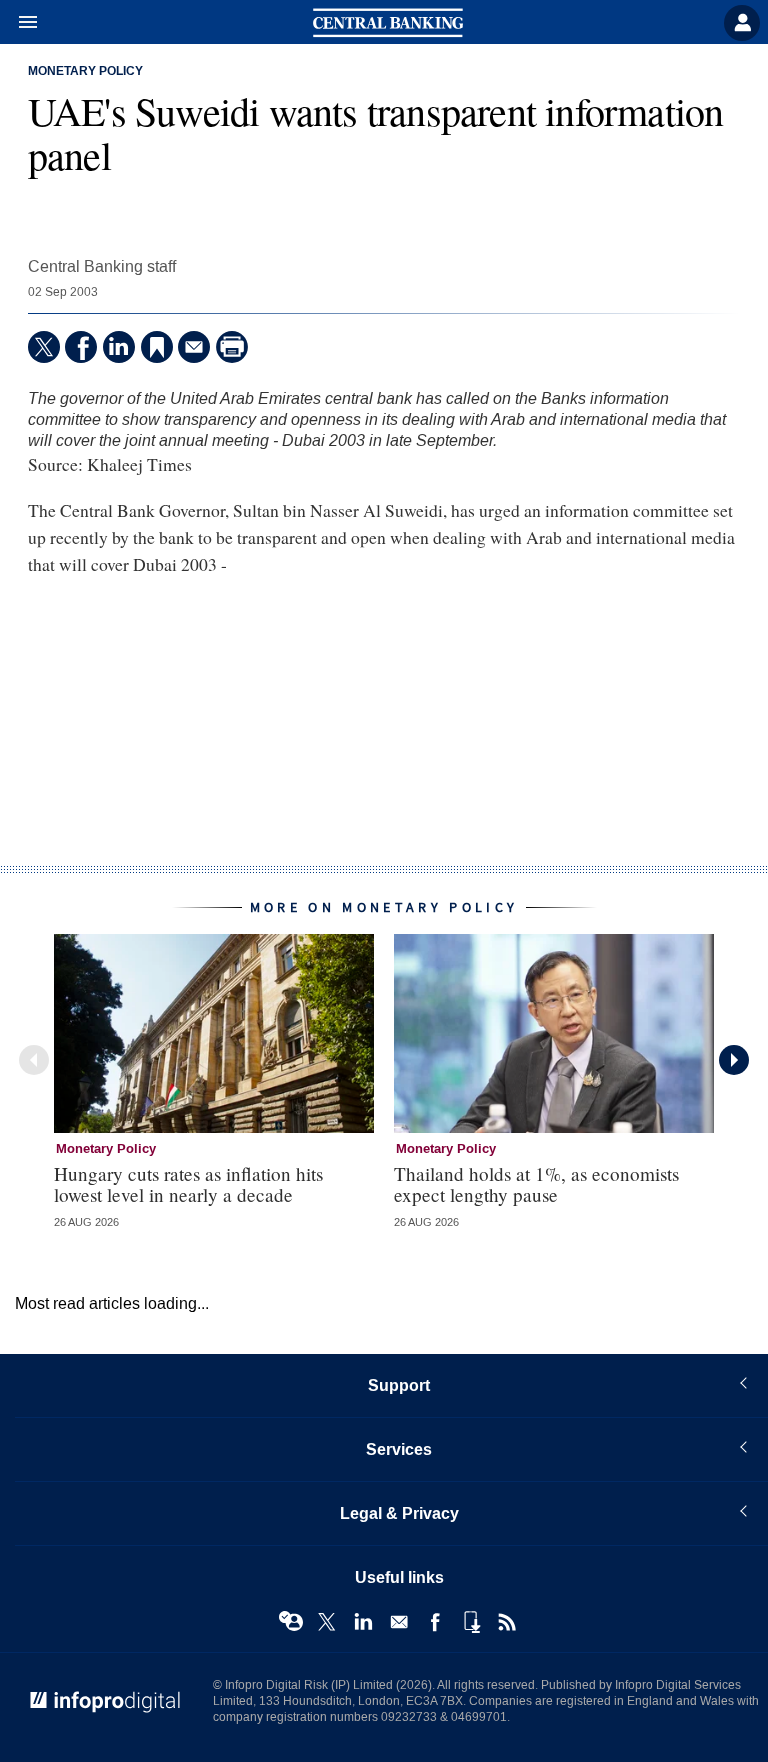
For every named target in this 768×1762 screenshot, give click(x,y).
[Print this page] (232, 347)
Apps (471, 1622)
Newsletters (399, 1622)
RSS (507, 1622)
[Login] (742, 23)
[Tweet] (44, 347)
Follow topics (291, 1622)
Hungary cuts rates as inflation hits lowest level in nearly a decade (188, 1184)
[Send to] (194, 347)
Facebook (435, 1622)
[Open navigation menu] (19, 23)
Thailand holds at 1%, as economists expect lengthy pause (536, 1184)
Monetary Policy (85, 72)
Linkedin (363, 1622)
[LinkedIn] (119, 347)
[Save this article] (157, 347)
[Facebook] (81, 347)
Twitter (327, 1622)
